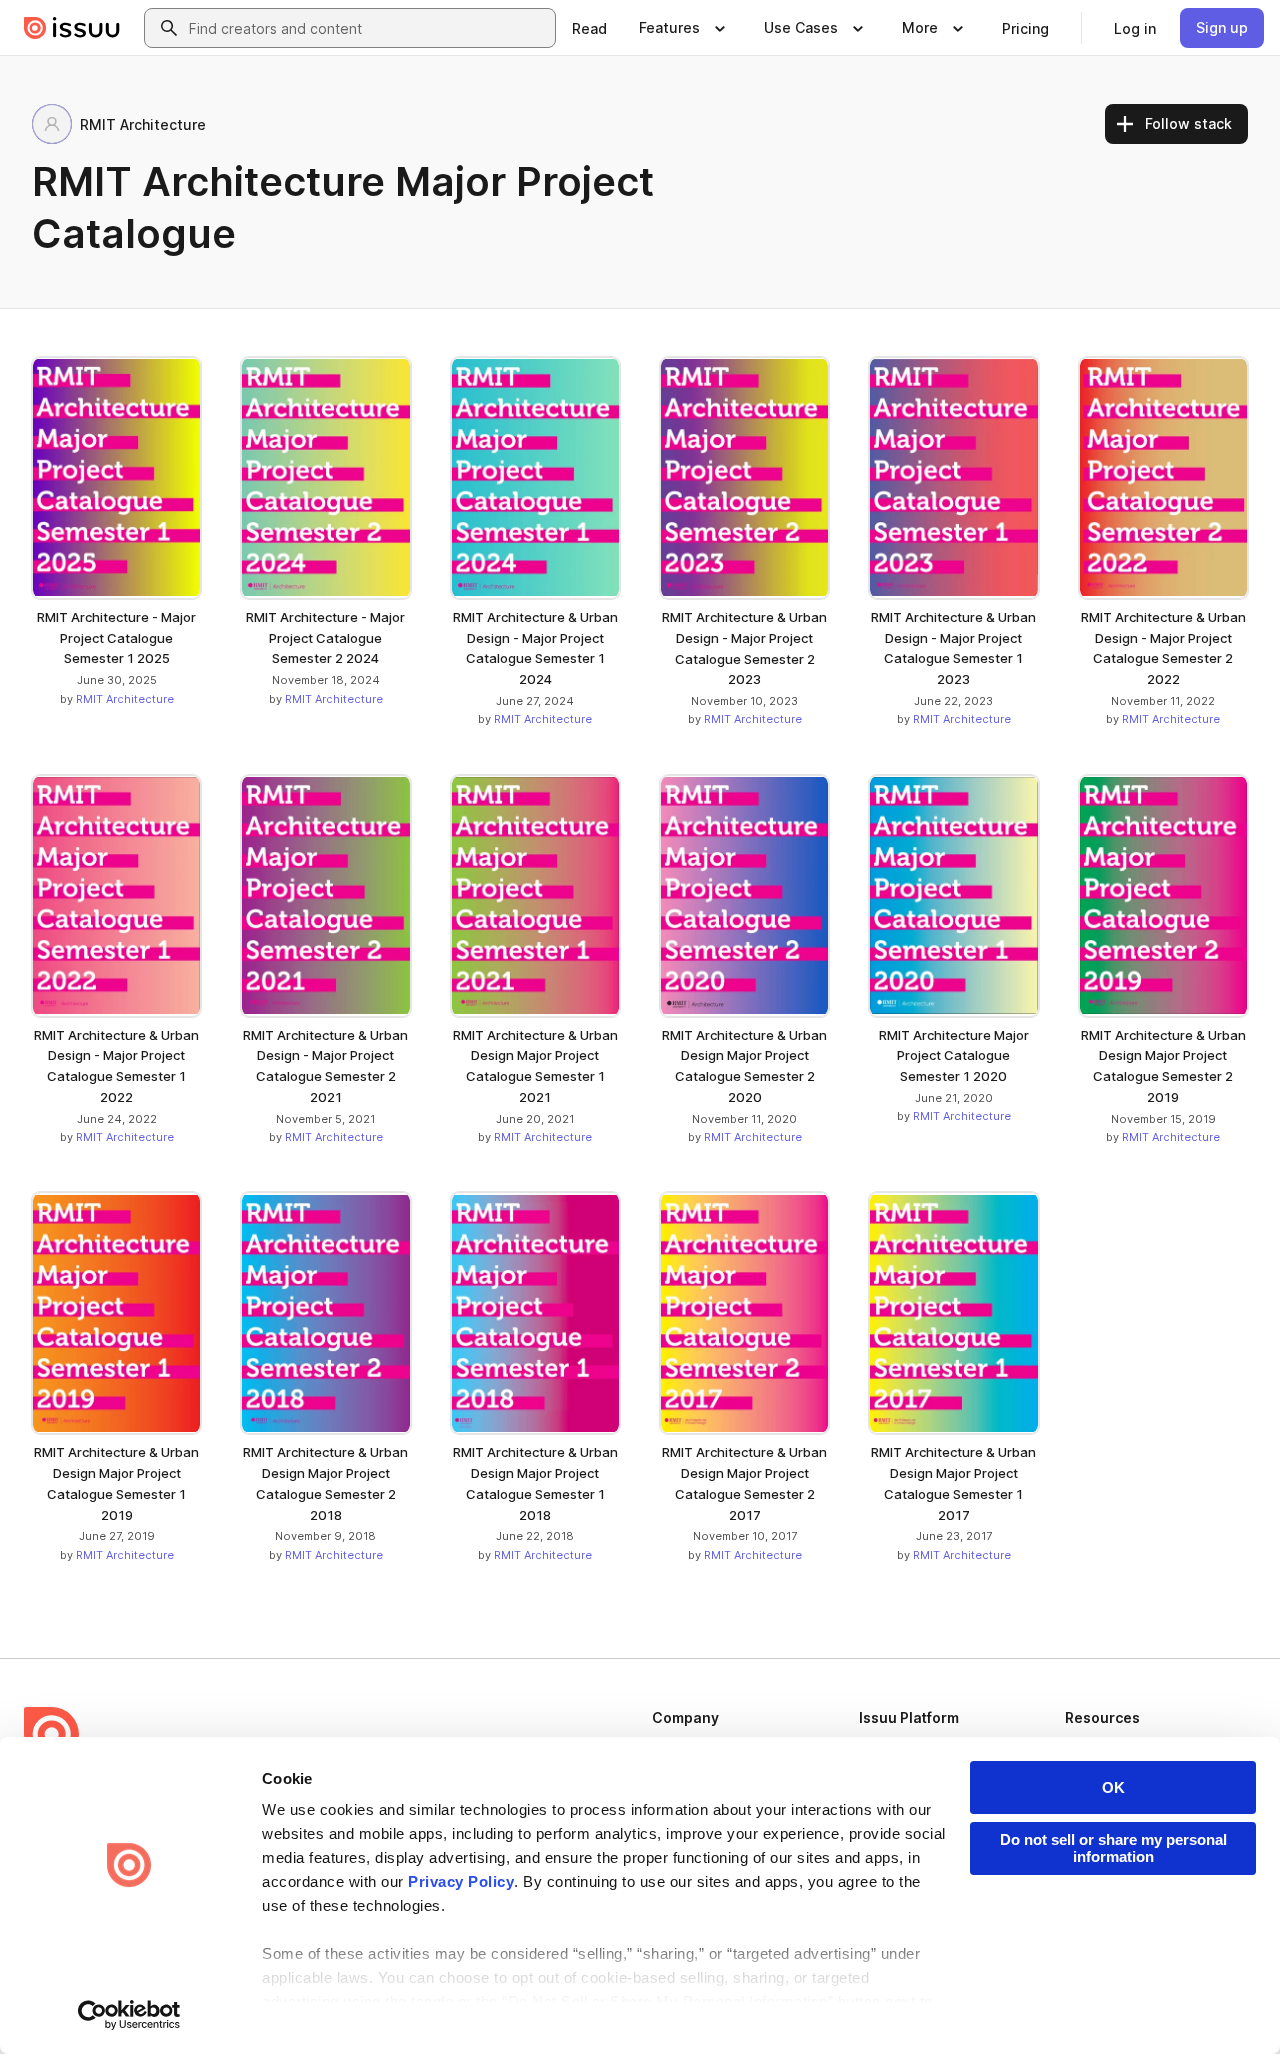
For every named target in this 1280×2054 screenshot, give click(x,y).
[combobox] (368, 28)
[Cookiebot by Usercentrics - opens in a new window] (129, 2015)
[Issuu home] (72, 28)
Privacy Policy (461, 1881)
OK (1113, 1787)
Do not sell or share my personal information (1113, 1848)
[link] (589, 28)
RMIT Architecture (125, 699)
